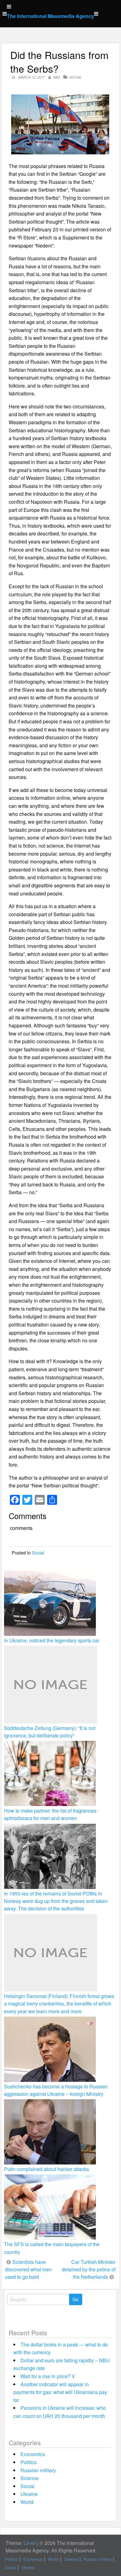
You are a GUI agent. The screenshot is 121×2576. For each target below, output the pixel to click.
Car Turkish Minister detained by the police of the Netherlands (89, 2269)
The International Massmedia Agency (50, 16)
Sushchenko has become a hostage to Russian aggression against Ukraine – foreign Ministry (56, 2090)
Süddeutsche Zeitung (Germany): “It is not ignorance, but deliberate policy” (50, 1732)
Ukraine (29, 2494)
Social (75, 77)
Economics (33, 2454)
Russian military (38, 2470)
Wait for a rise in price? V (48, 2376)
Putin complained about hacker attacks (47, 2169)
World (27, 2502)
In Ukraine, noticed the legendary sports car (52, 1640)
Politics (29, 2462)
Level (30, 2543)
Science (29, 2478)
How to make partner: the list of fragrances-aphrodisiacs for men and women (51, 1814)
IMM (56, 77)
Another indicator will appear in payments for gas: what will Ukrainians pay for (60, 2392)
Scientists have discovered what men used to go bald (28, 2269)
